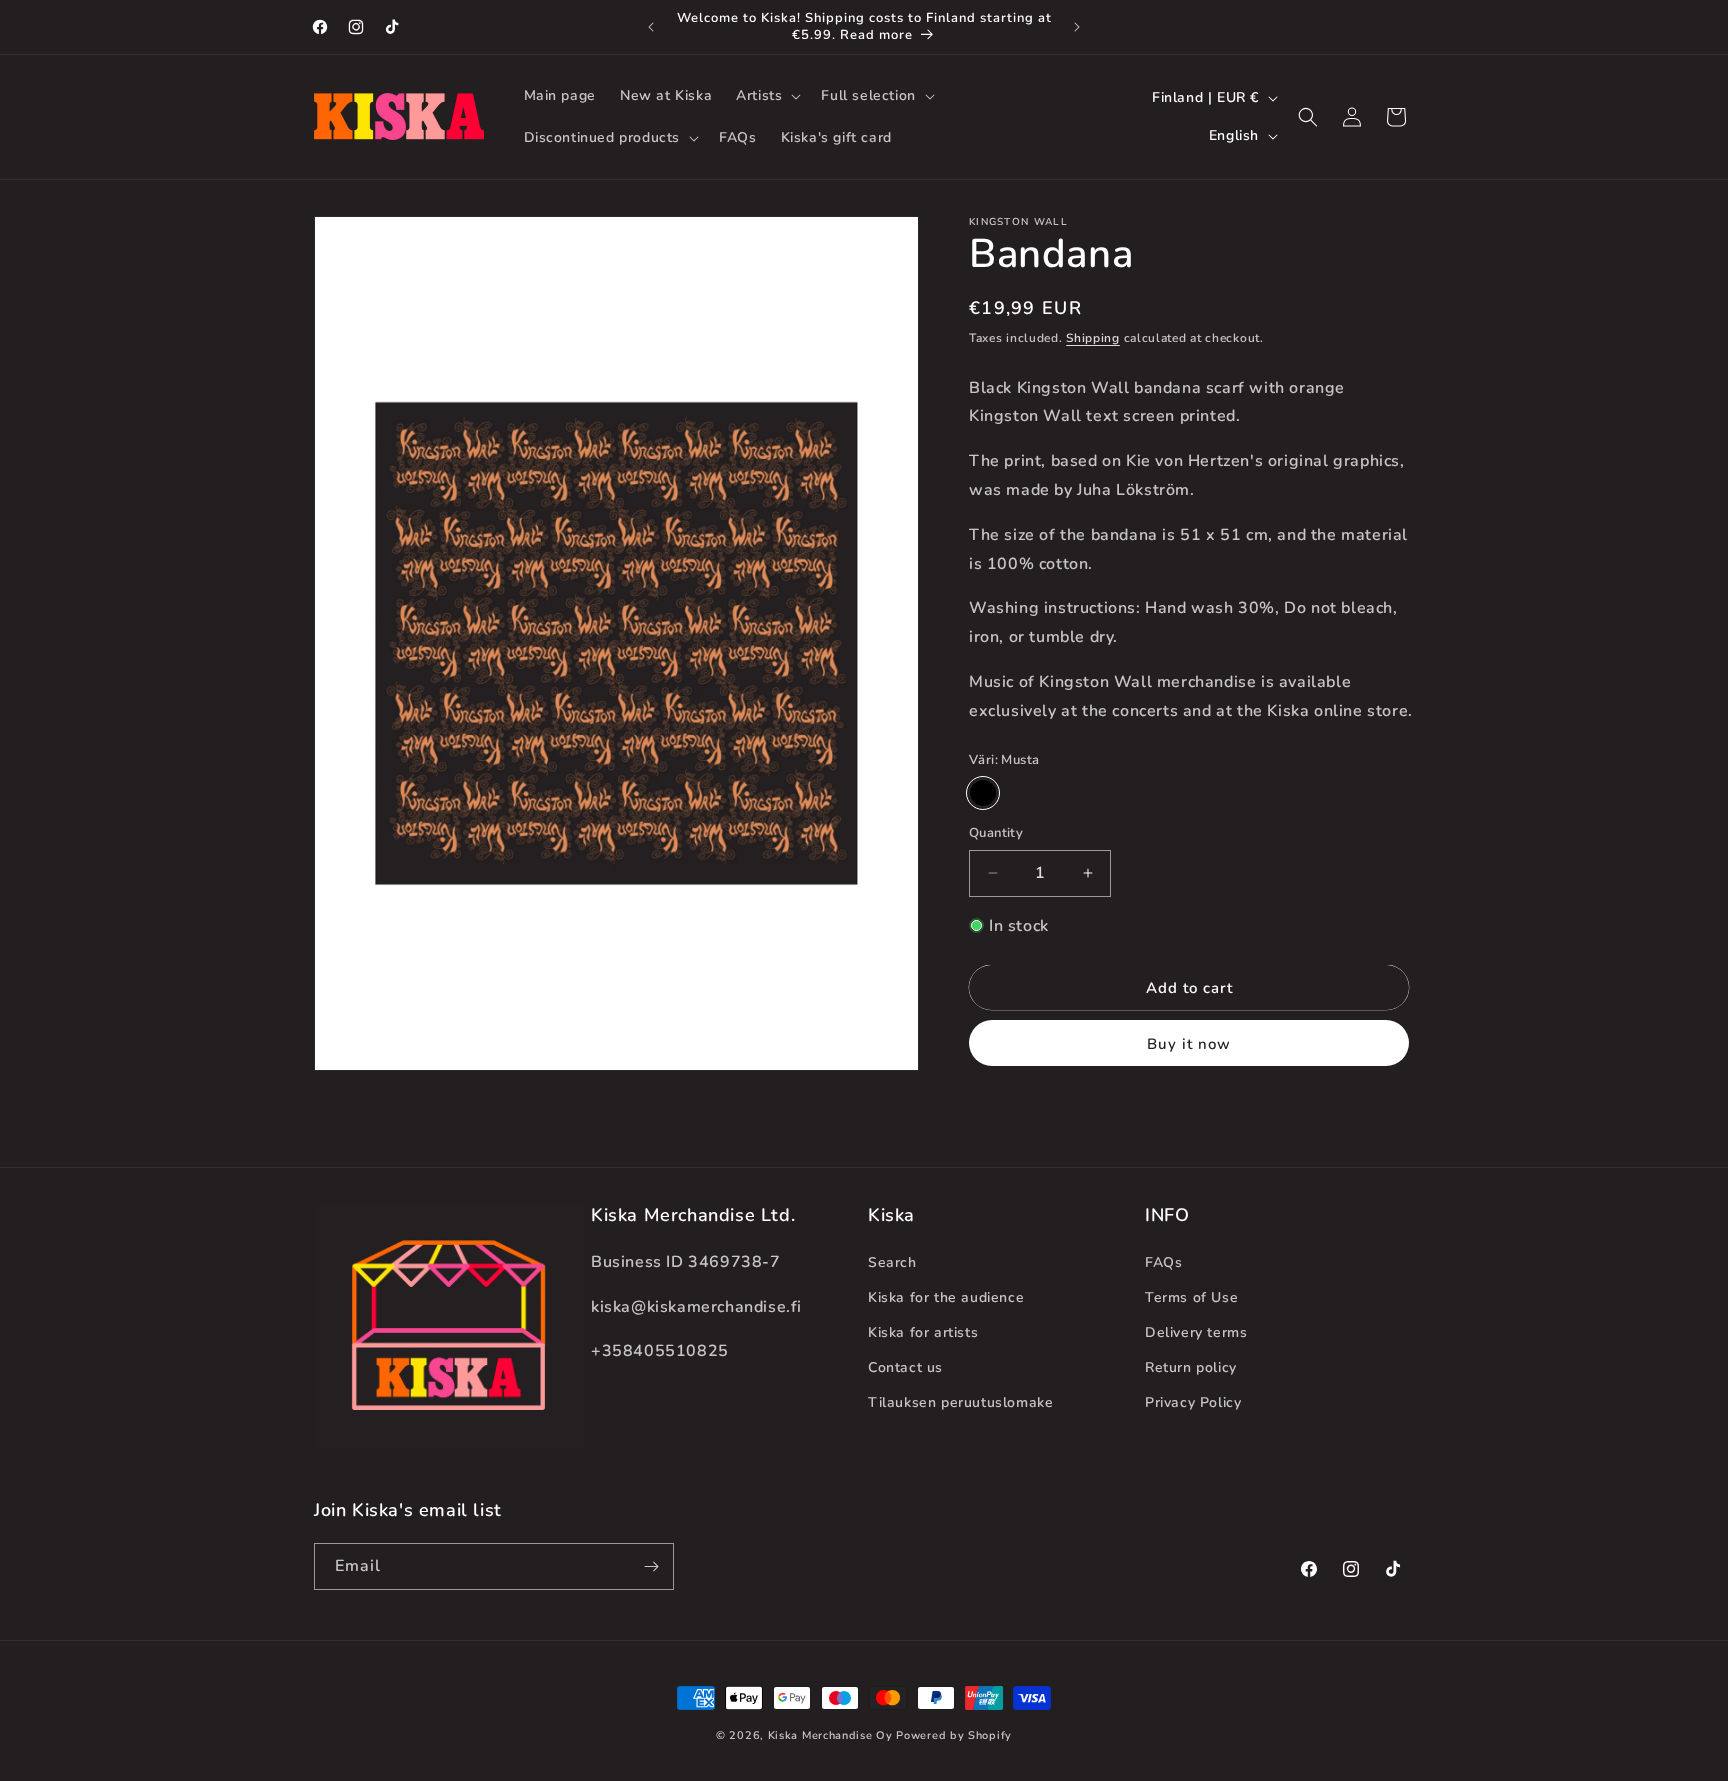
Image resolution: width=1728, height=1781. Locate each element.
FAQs (1163, 1262)
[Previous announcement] (651, 27)
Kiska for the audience (946, 1297)
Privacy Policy (1193, 1402)
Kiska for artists (923, 1332)
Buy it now (1189, 1044)
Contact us (905, 1367)
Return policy (1191, 1367)
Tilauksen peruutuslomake (960, 1402)
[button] (766, 96)
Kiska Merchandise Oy (830, 1735)
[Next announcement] (1077, 27)
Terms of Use (1191, 1297)
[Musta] (983, 793)
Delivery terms (1196, 1332)
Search (892, 1262)
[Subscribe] (651, 1566)
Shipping (1093, 338)
